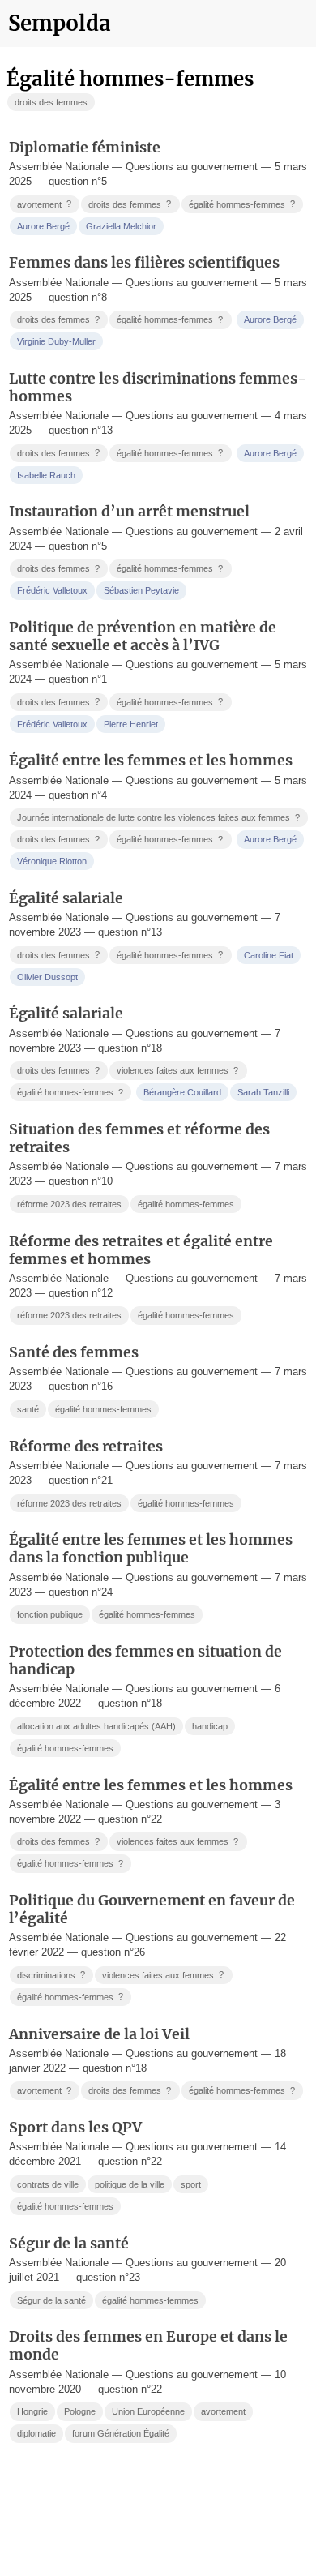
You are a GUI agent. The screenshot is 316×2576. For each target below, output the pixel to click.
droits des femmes (51, 102)
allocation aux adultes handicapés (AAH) (96, 1726)
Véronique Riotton (52, 861)
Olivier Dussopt (47, 977)
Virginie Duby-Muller (56, 341)
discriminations (51, 1975)
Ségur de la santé (51, 2300)
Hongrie (32, 2411)
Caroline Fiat (269, 955)
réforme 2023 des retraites (69, 1204)
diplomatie (36, 2433)
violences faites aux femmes (177, 1071)
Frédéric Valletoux (52, 590)
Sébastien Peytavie (141, 590)
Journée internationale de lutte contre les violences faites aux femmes (158, 818)
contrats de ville (48, 2184)
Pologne (80, 2411)
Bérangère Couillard (182, 1092)
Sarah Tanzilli (263, 1092)
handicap (210, 1726)
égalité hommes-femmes (242, 204)
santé (28, 1409)
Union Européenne (148, 2411)
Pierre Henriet (131, 724)
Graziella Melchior (121, 226)
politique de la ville (130, 2184)
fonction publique (50, 1614)
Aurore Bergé (43, 226)
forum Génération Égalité (121, 2433)
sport (191, 2184)
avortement (44, 204)
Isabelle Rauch (46, 475)
